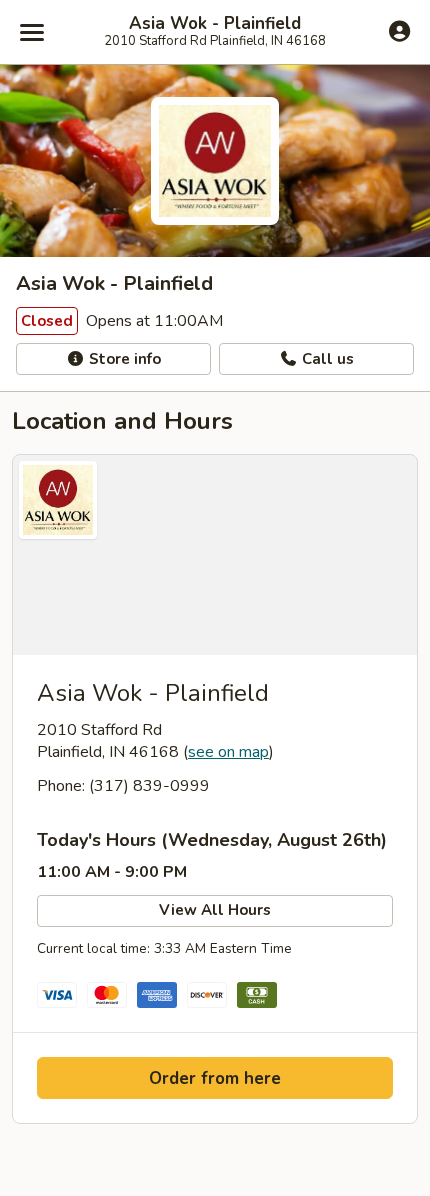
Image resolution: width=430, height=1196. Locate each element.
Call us (326, 359)
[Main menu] (32, 32)
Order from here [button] (215, 1078)
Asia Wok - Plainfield (215, 24)
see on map (228, 752)
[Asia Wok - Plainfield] (215, 555)
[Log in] (399, 31)
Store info (123, 359)
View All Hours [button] (215, 910)
